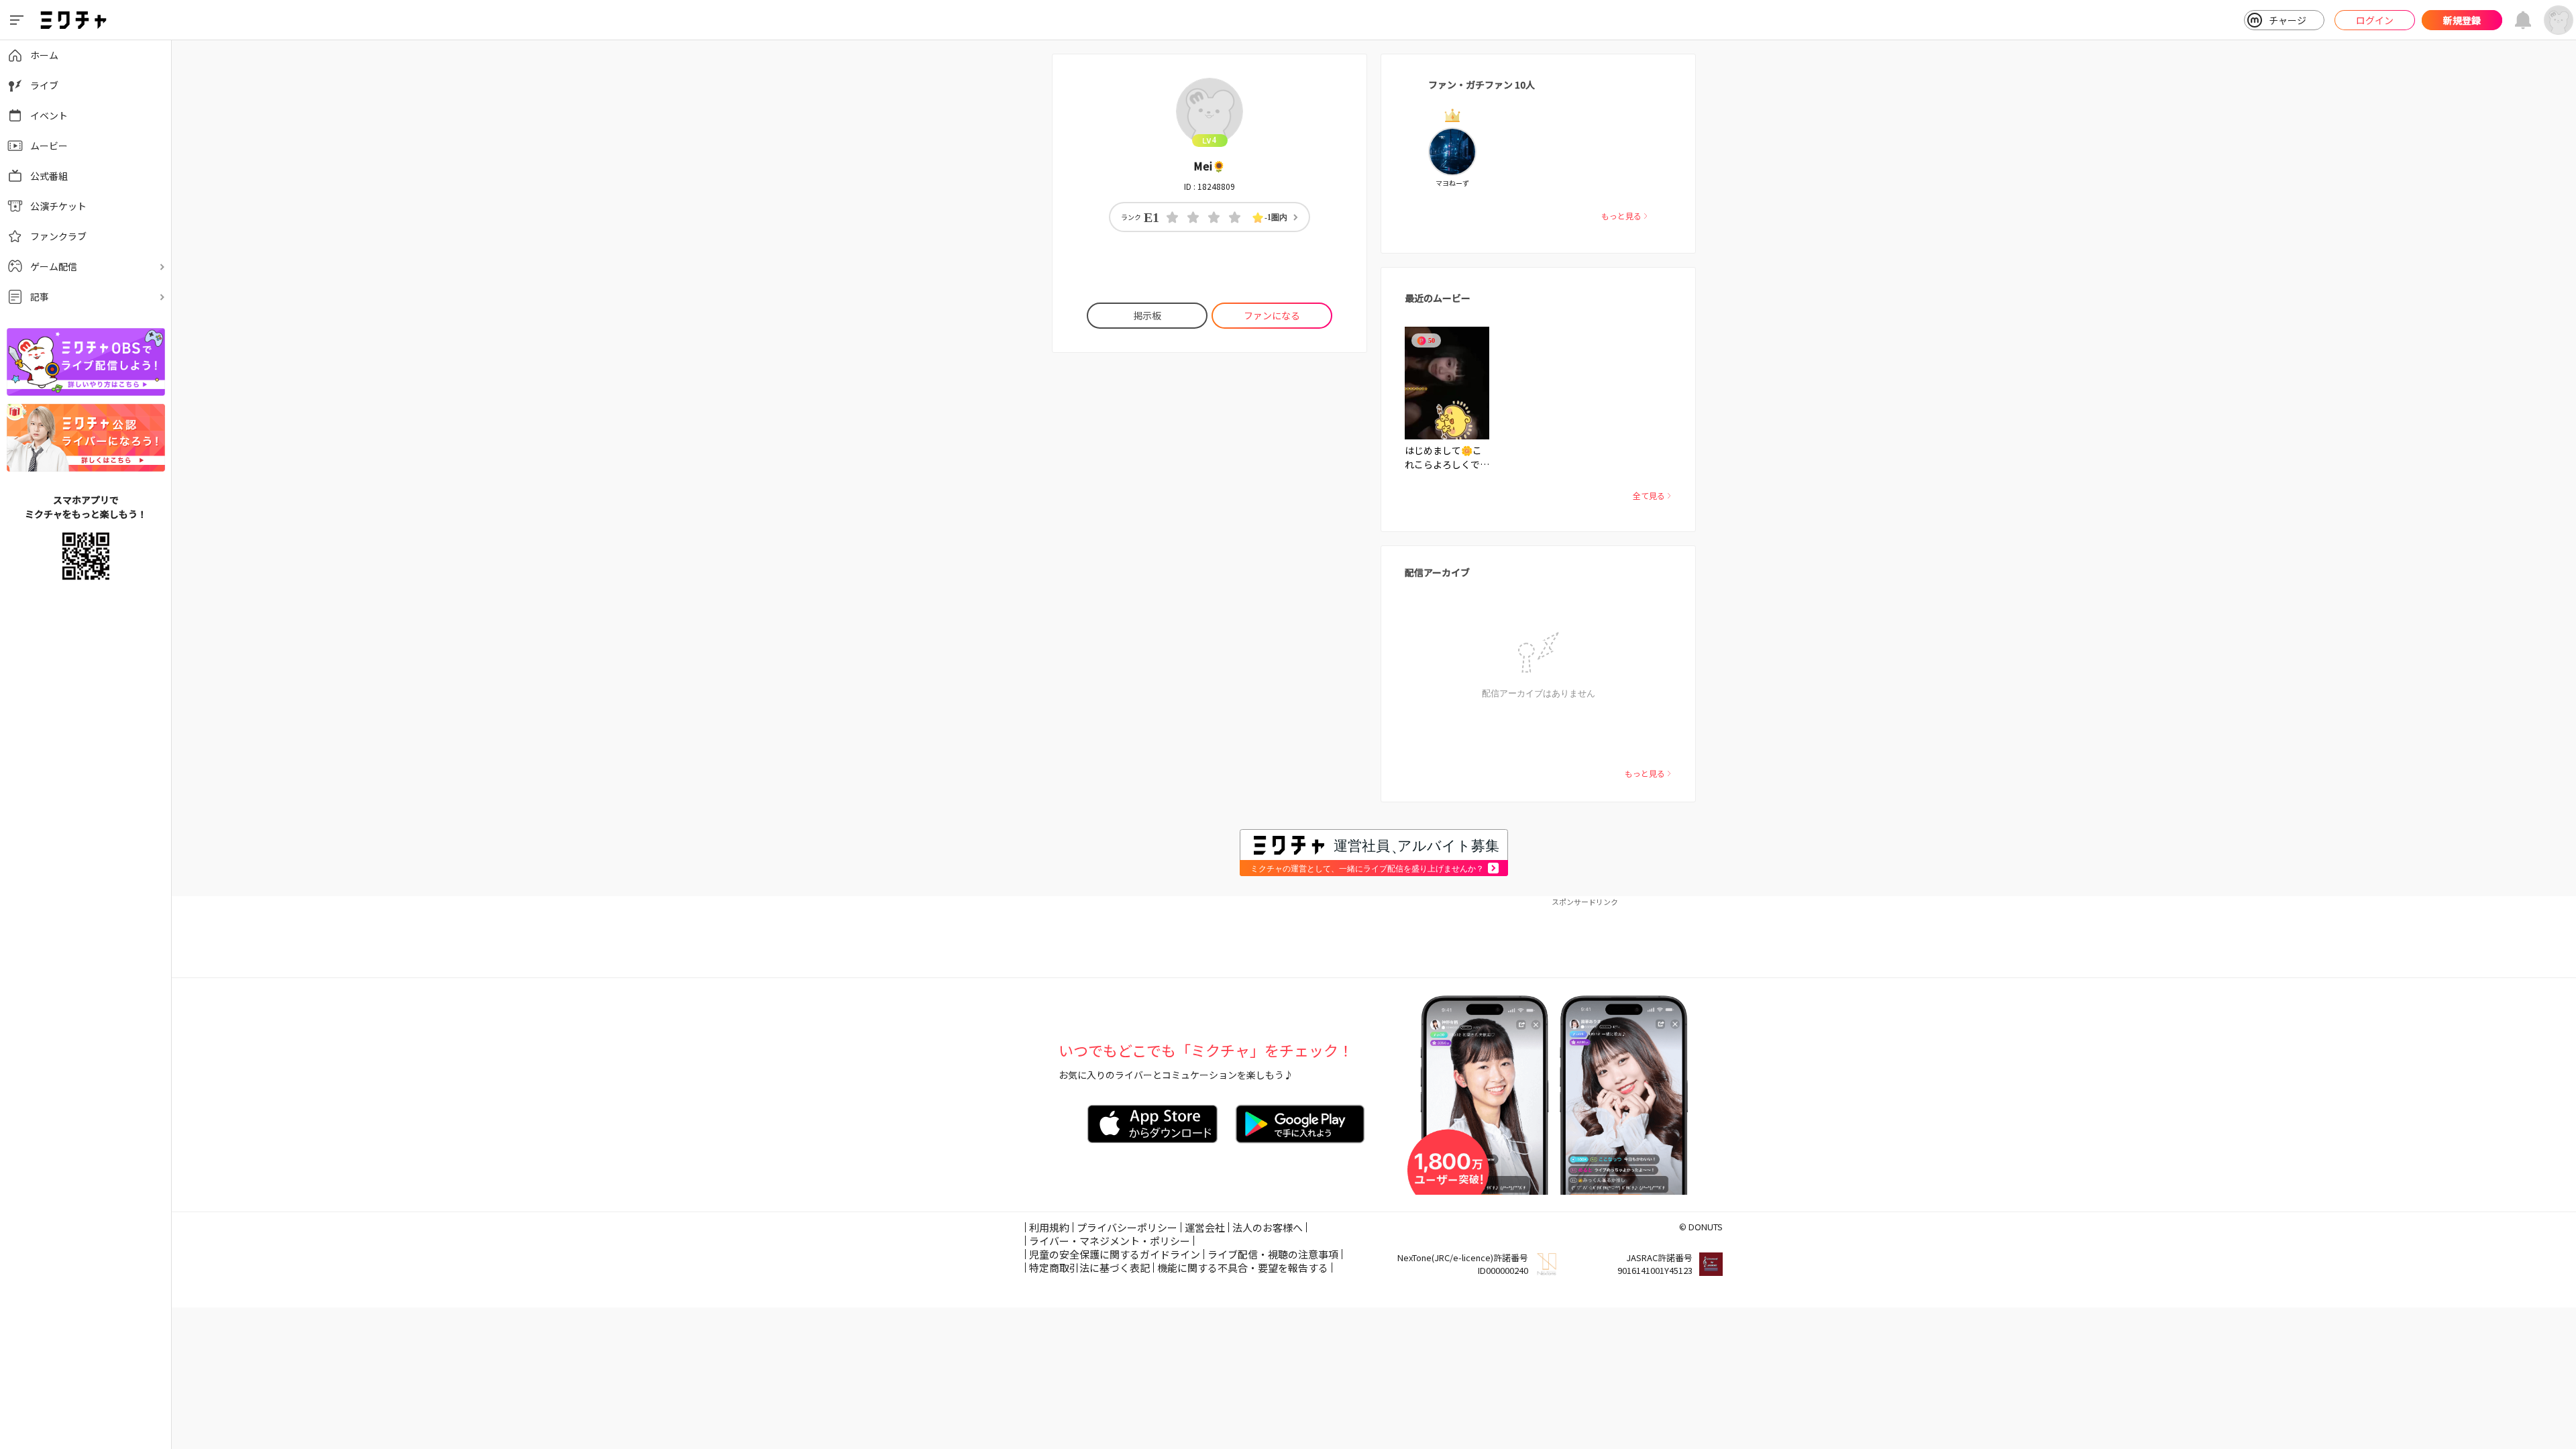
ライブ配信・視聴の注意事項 (1273, 1254)
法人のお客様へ (1268, 1227)
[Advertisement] (1374, 937)
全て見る (1649, 495)
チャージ (2288, 20)
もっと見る (1621, 216)
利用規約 (1049, 1227)
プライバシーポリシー (1127, 1227)
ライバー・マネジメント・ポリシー (1110, 1241)
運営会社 (1205, 1227)
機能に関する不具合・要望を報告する (1243, 1268)
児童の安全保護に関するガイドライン (1115, 1254)
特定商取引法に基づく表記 (1089, 1268)
